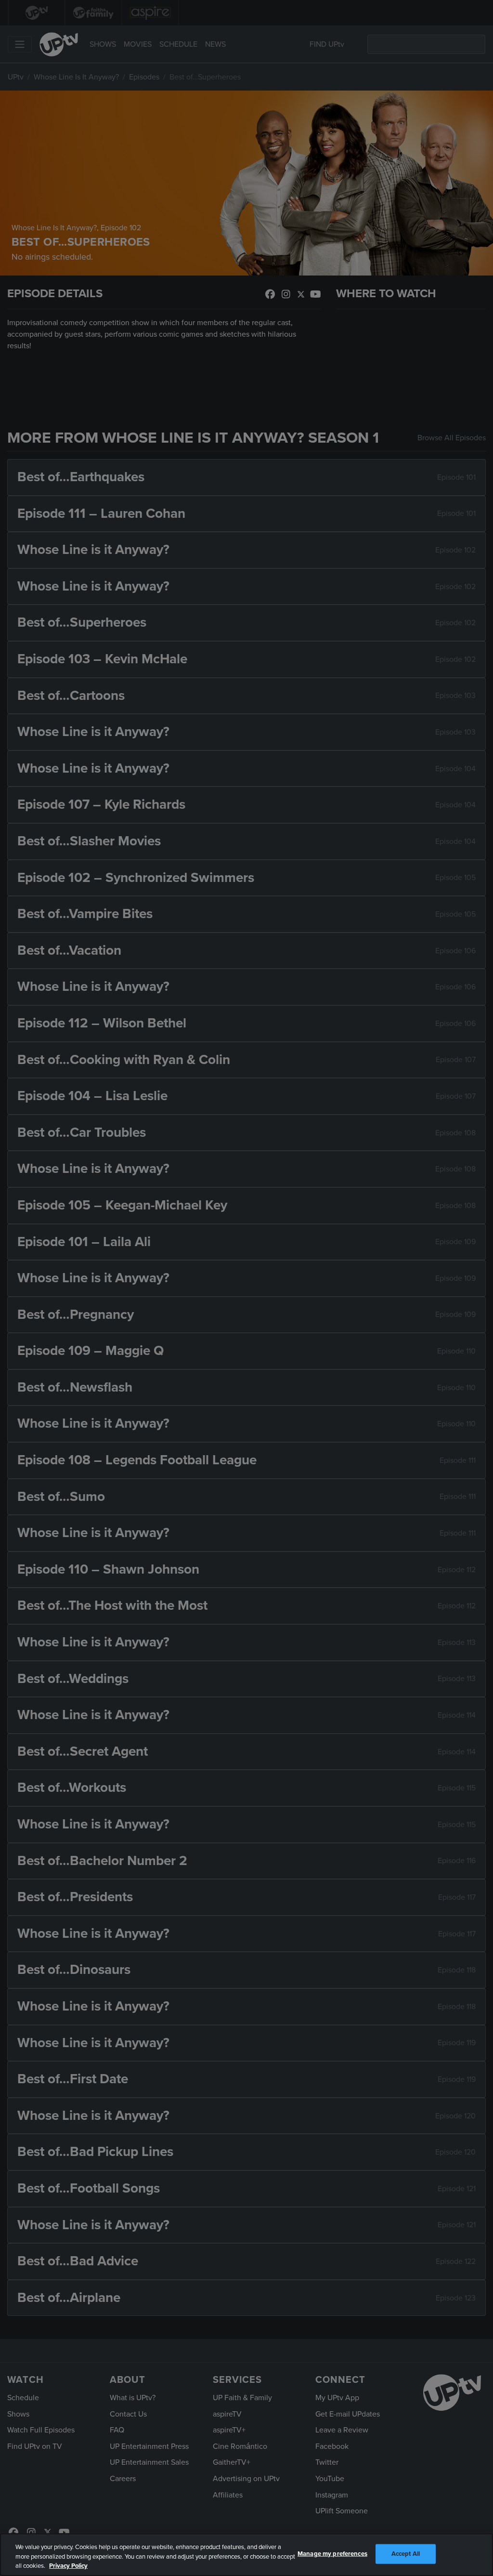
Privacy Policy (68, 2566)
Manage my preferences (332, 2553)
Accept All (406, 2553)
